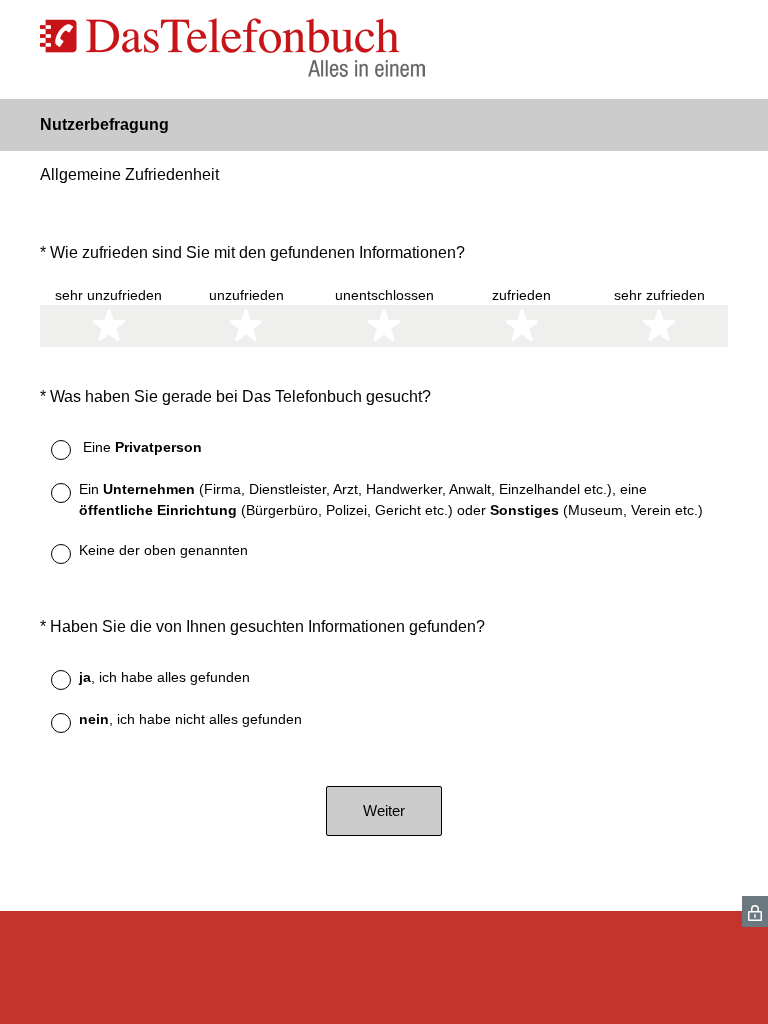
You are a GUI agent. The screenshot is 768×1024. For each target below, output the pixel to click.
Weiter (384, 810)
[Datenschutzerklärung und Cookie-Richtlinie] (755, 911)
